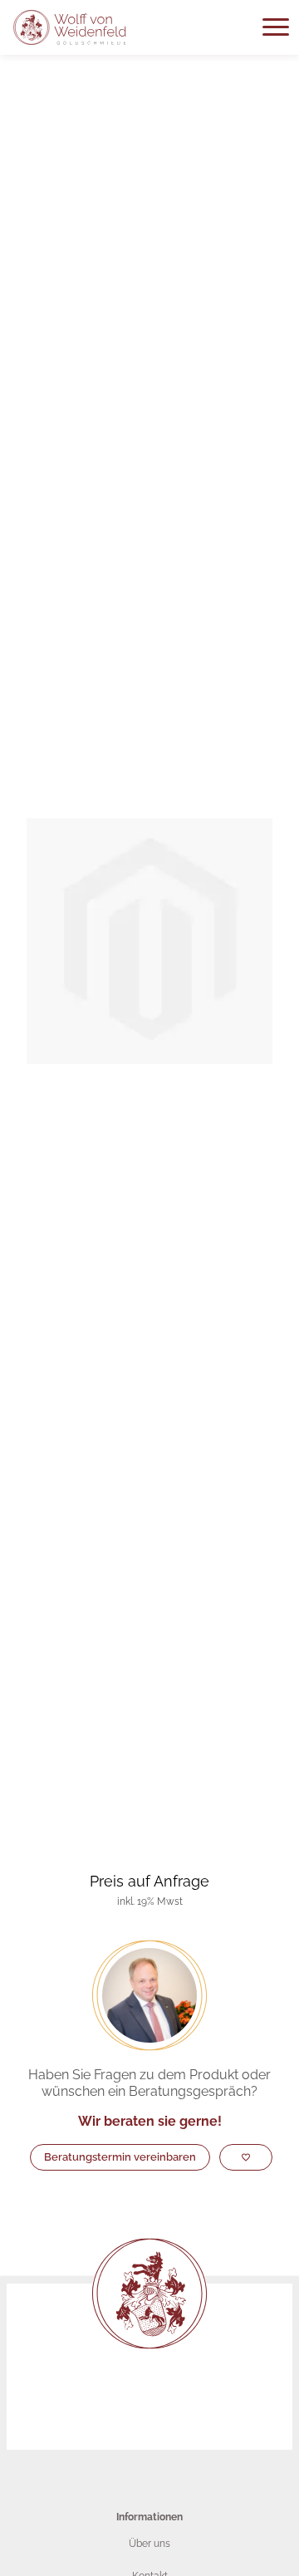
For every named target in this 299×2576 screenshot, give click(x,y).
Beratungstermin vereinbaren (120, 2157)
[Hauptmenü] (276, 27)
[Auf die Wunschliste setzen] (246, 2157)
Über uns (149, 2544)
